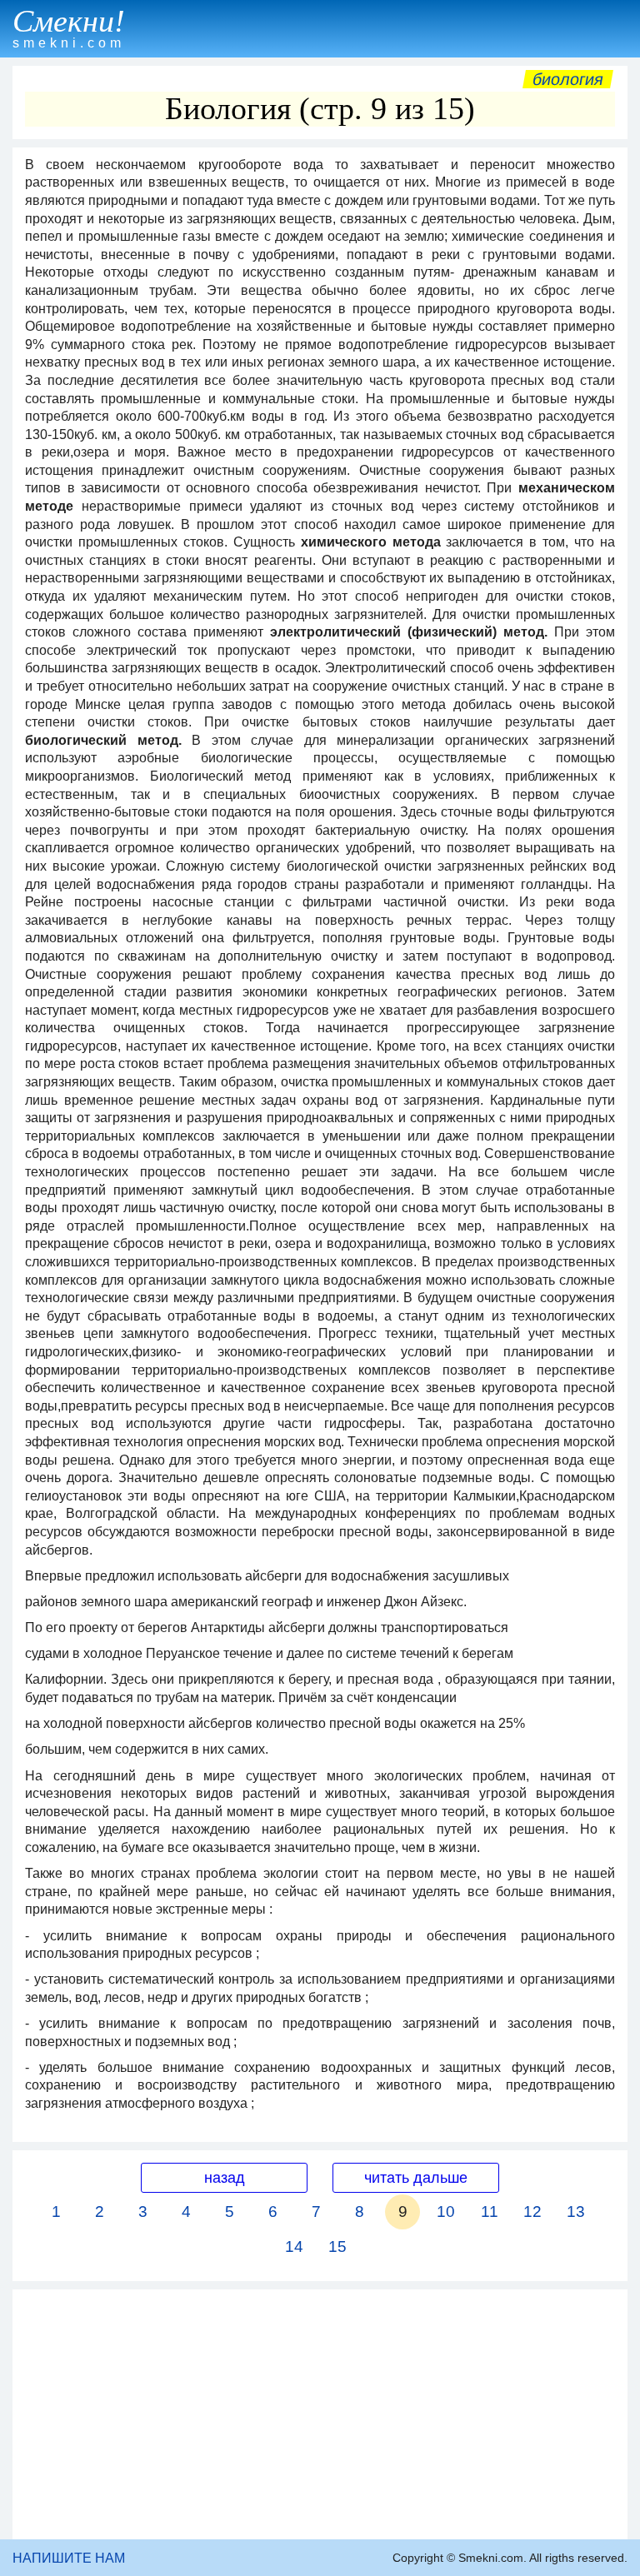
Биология (568, 79)
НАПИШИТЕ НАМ (69, 2558)
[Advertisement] (320, 2414)
